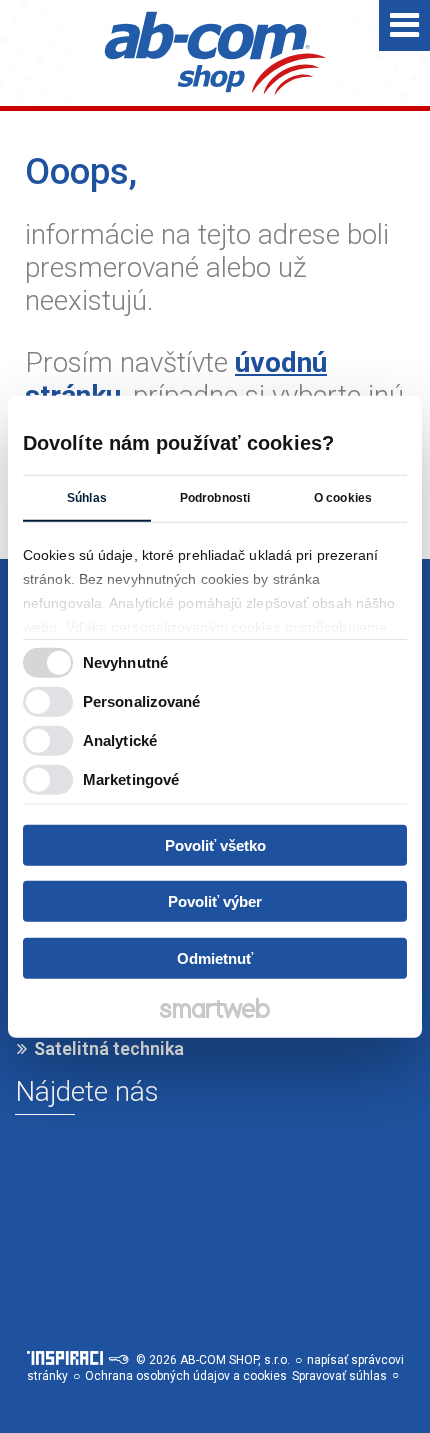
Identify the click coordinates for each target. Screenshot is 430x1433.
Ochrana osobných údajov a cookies (186, 1376)
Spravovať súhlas (339, 1376)
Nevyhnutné (125, 662)
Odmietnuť (215, 957)
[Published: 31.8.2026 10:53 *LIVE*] (118, 1360)
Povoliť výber (215, 901)
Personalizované (142, 701)
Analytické (120, 740)
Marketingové (131, 779)
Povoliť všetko (215, 844)
